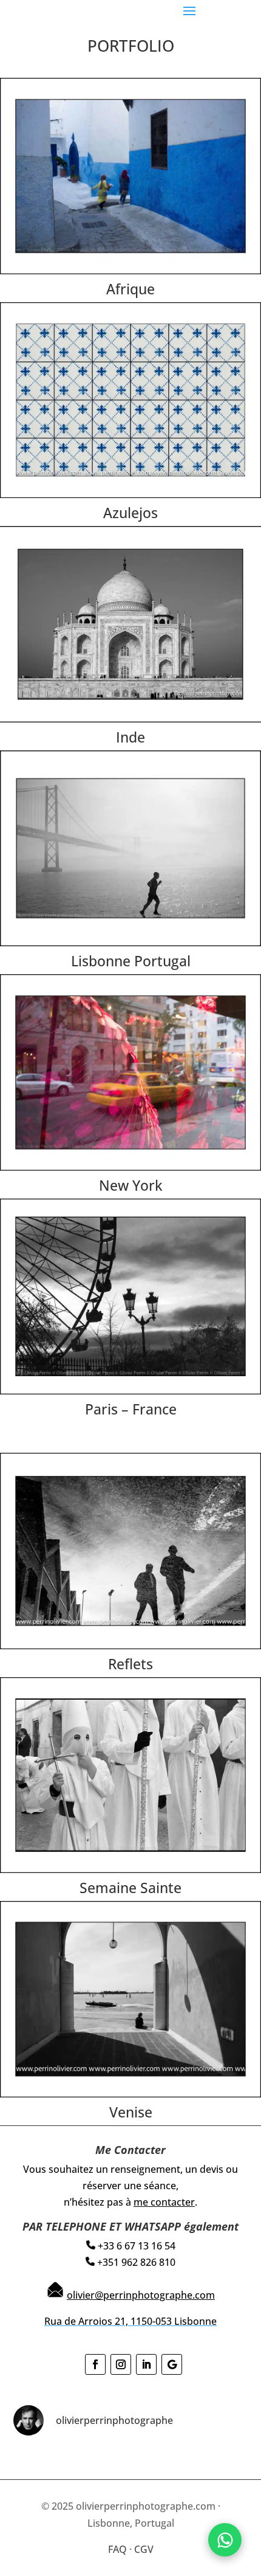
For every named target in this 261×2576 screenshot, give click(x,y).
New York (131, 1185)
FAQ (117, 2549)
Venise (131, 2112)
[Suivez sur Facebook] (95, 2364)
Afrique (130, 289)
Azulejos (130, 513)
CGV (144, 2549)
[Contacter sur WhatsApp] (225, 2540)
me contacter (164, 2202)
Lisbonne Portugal (131, 961)
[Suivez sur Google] (172, 2364)
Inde (130, 737)
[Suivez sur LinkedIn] (146, 2364)
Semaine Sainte (130, 1888)
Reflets (130, 1664)
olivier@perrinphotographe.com (141, 2295)
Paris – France (131, 1409)
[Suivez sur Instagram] (121, 2364)
